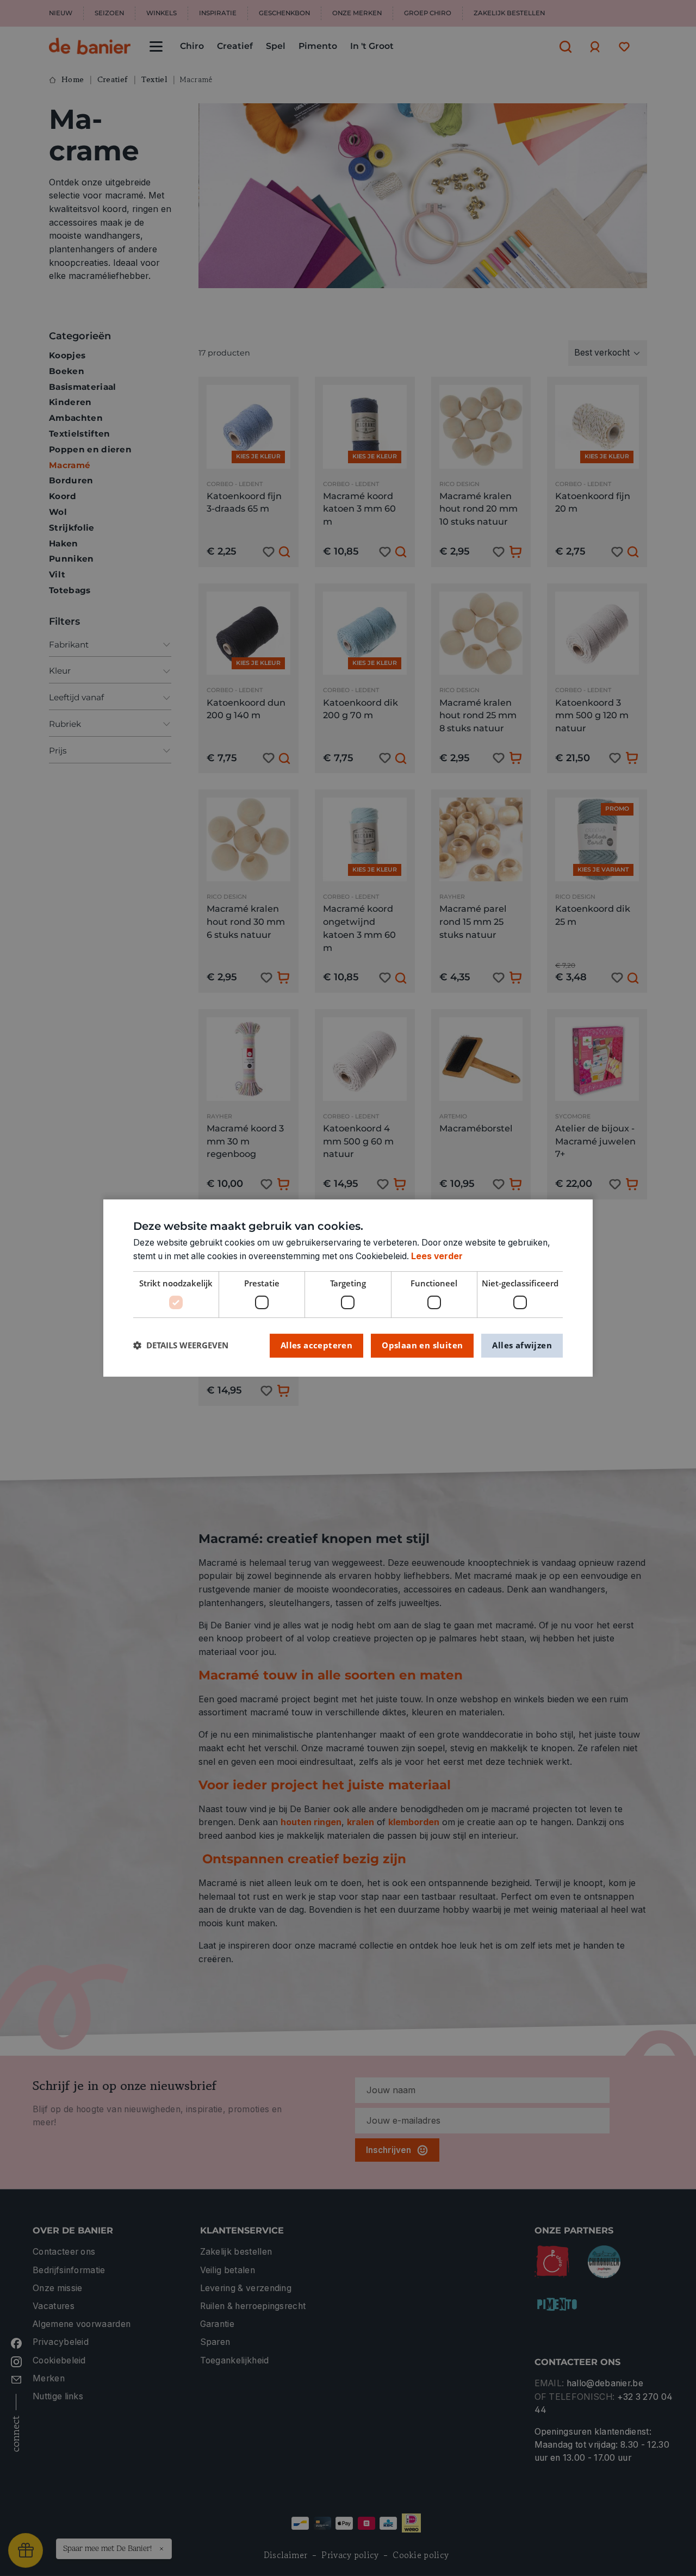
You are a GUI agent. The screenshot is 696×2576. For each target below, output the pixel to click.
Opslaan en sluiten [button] (422, 1345)
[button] (181, 1345)
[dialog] (348, 1288)
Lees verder (437, 1256)
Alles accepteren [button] (316, 1345)
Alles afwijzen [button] (522, 1345)
